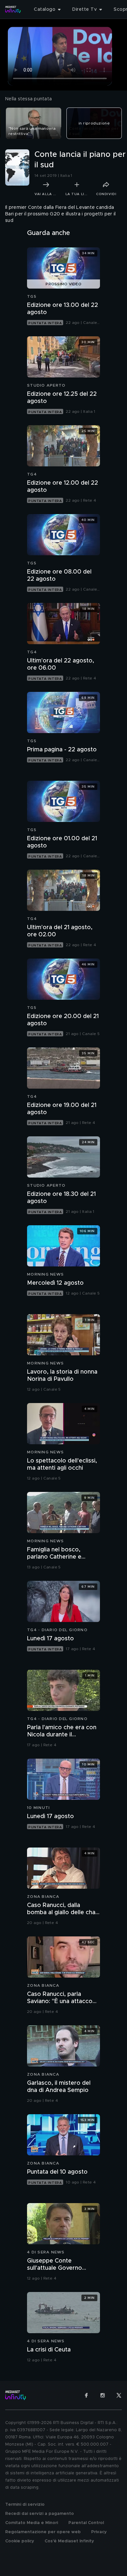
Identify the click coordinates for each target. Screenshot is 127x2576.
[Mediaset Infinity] (13, 9)
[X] (119, 2395)
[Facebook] (86, 2395)
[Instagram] (103, 2395)
